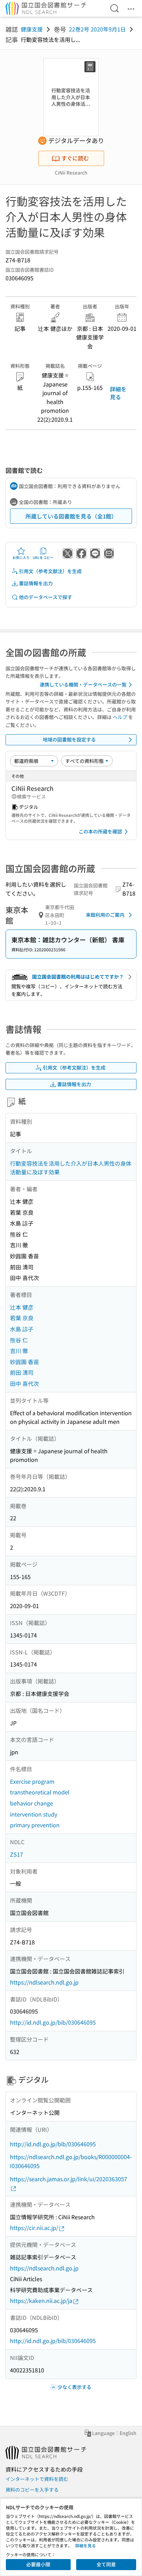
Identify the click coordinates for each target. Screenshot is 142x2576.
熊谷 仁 (19, 1340)
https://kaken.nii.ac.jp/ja (41, 2300)
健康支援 (32, 29)
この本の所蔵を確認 (100, 831)
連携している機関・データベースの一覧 (83, 684)
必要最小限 (38, 2564)
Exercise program (32, 1781)
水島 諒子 (22, 1329)
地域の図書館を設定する (69, 739)
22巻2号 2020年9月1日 (97, 29)
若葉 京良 (22, 1318)
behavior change (32, 1803)
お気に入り (21, 557)
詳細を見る (118, 393)
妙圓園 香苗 (24, 1362)
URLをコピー (43, 557)
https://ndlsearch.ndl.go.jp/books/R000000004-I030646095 (71, 2161)
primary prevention (35, 1825)
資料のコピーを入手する (32, 2490)
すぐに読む (75, 158)
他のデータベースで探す (45, 597)
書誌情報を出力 (36, 583)
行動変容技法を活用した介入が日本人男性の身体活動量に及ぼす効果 (71, 1168)
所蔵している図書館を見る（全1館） (71, 516)
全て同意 (106, 2564)
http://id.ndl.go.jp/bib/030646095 (53, 2022)
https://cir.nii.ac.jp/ (34, 2228)
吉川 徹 (19, 1351)
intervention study (34, 1814)
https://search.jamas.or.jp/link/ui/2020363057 (69, 2179)
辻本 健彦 (22, 1307)
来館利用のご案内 (105, 915)
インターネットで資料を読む (37, 2479)
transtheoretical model (40, 1792)
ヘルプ (120, 717)
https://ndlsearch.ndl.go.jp (44, 1982)
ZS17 (17, 1854)
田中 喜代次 (24, 1383)
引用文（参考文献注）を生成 (50, 571)
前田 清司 (22, 1372)
